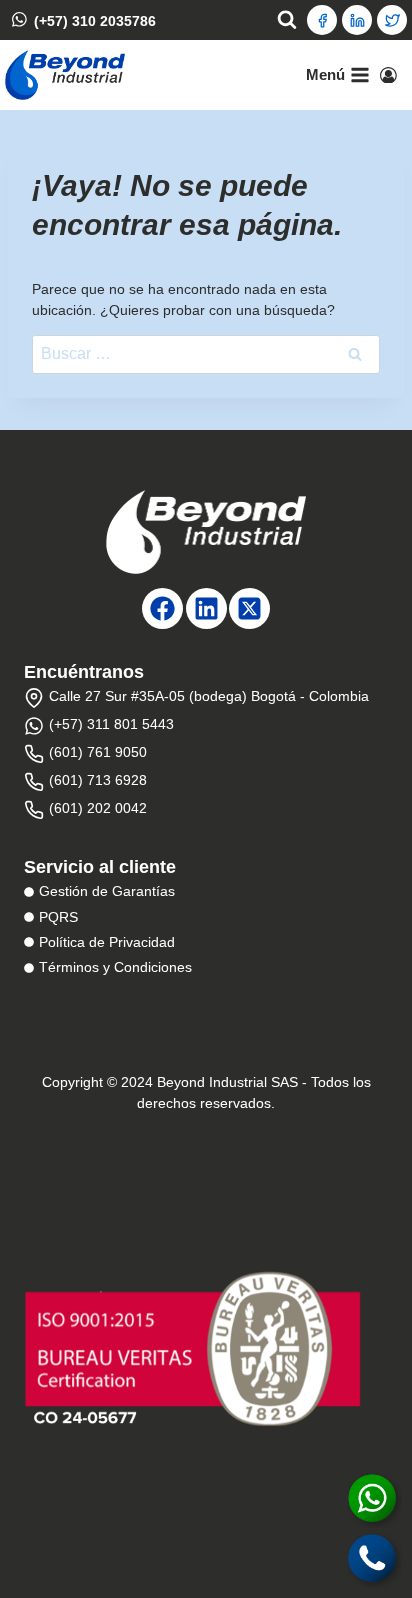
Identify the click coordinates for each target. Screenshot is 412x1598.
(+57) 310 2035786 (95, 20)
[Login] (388, 75)
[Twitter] (392, 20)
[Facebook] (322, 20)
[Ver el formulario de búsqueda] (287, 20)
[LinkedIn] (357, 20)
